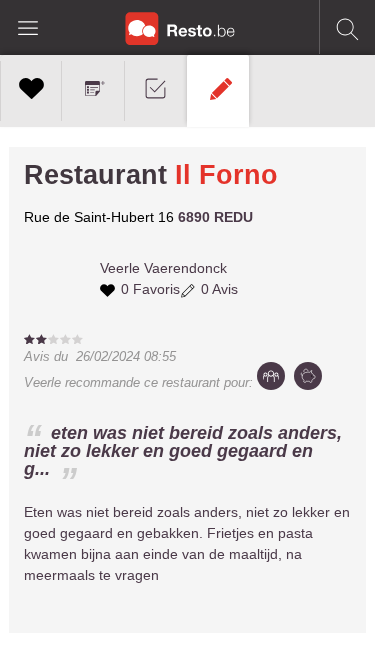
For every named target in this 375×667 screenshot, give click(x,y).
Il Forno (226, 175)
